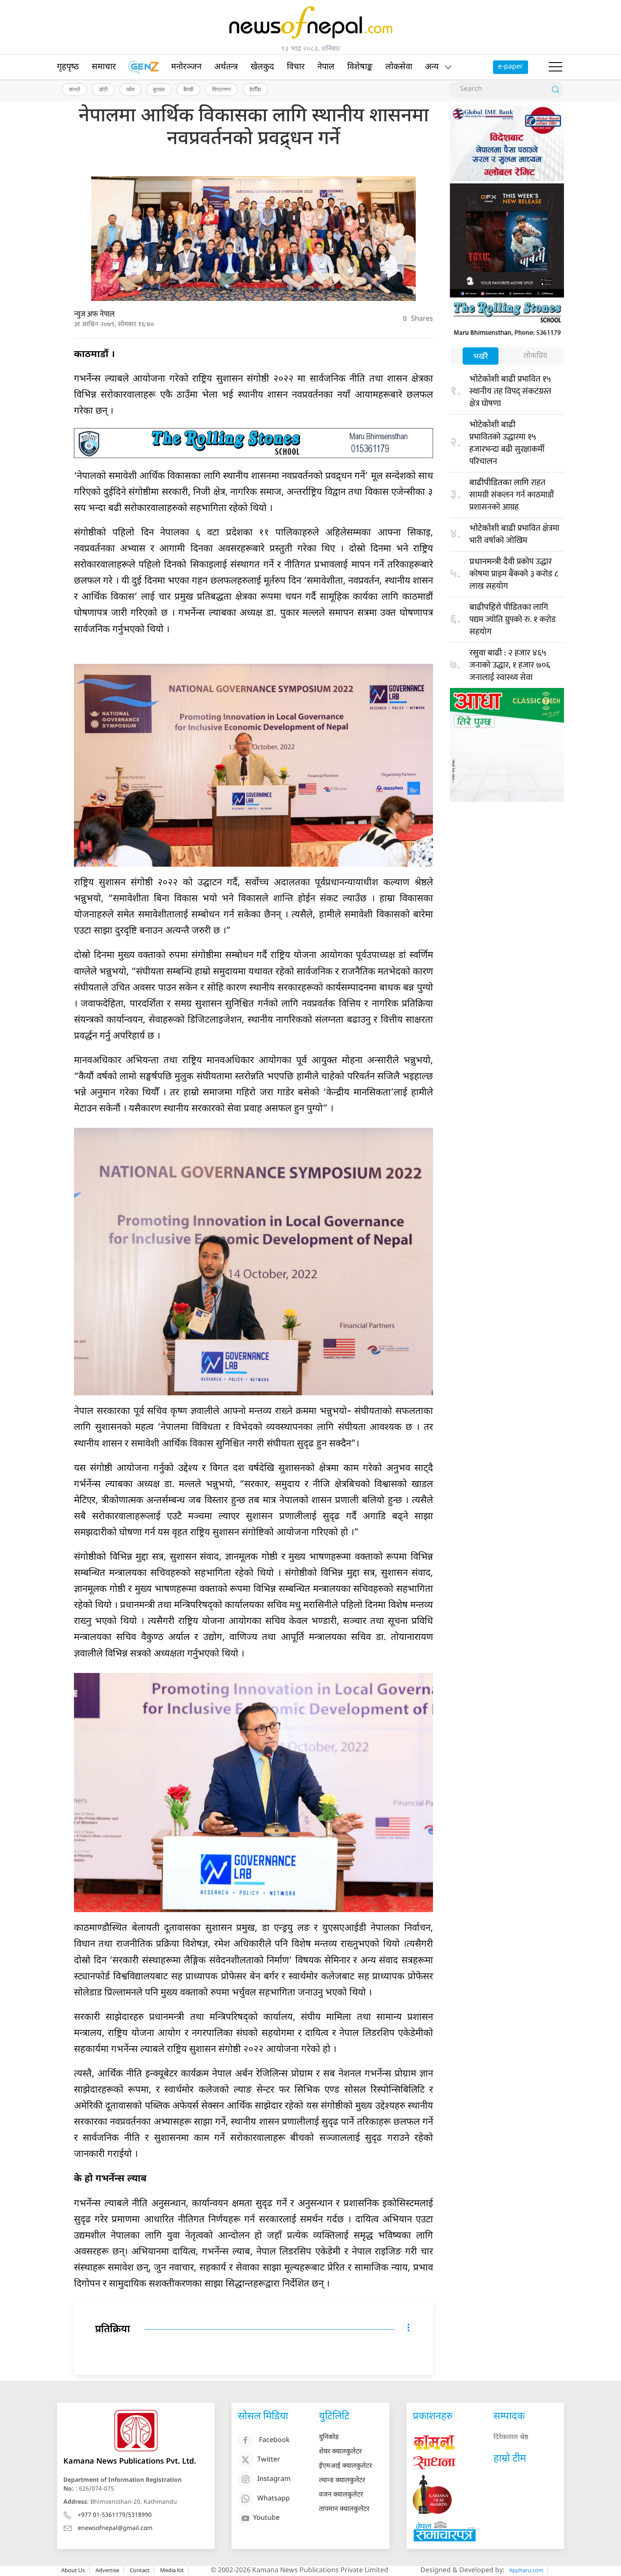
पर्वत (130, 89)
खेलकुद (262, 67)
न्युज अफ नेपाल (94, 314)
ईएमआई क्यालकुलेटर (346, 2466)
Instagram (274, 2479)
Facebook (274, 2441)
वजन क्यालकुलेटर (341, 2495)
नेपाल (326, 67)
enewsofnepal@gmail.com (115, 2528)
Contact (140, 2570)
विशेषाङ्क (360, 67)
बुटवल (159, 89)
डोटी (103, 89)
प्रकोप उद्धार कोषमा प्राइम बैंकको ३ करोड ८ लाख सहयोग (514, 574)
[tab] (481, 357)
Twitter (269, 2460)
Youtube (266, 2518)
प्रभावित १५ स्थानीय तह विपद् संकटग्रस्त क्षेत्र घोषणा (510, 391)
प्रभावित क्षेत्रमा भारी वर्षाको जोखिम (514, 534)
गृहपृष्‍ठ (68, 67)
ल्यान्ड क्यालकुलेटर (342, 2481)
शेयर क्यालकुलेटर (340, 2452)
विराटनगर (222, 89)
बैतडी (188, 89)
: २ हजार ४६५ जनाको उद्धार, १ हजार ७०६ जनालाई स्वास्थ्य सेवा (510, 665)
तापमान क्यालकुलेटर (344, 2509)
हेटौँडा (255, 89)
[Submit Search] (556, 90)
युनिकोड (329, 2438)
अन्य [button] (432, 67)
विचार (296, 67)
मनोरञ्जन (186, 67)
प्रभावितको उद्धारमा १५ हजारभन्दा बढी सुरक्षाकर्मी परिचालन (507, 444)
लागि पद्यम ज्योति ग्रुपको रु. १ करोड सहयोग (512, 619)
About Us (73, 2570)
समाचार (104, 67)
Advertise (107, 2570)
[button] (556, 67)
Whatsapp (274, 2499)
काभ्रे (75, 89)
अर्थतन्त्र (226, 67)
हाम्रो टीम (510, 2459)
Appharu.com (526, 2570)
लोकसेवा (399, 67)
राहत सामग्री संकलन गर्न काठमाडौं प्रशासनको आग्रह (512, 495)
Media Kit (172, 2570)
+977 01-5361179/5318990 (115, 2515)
